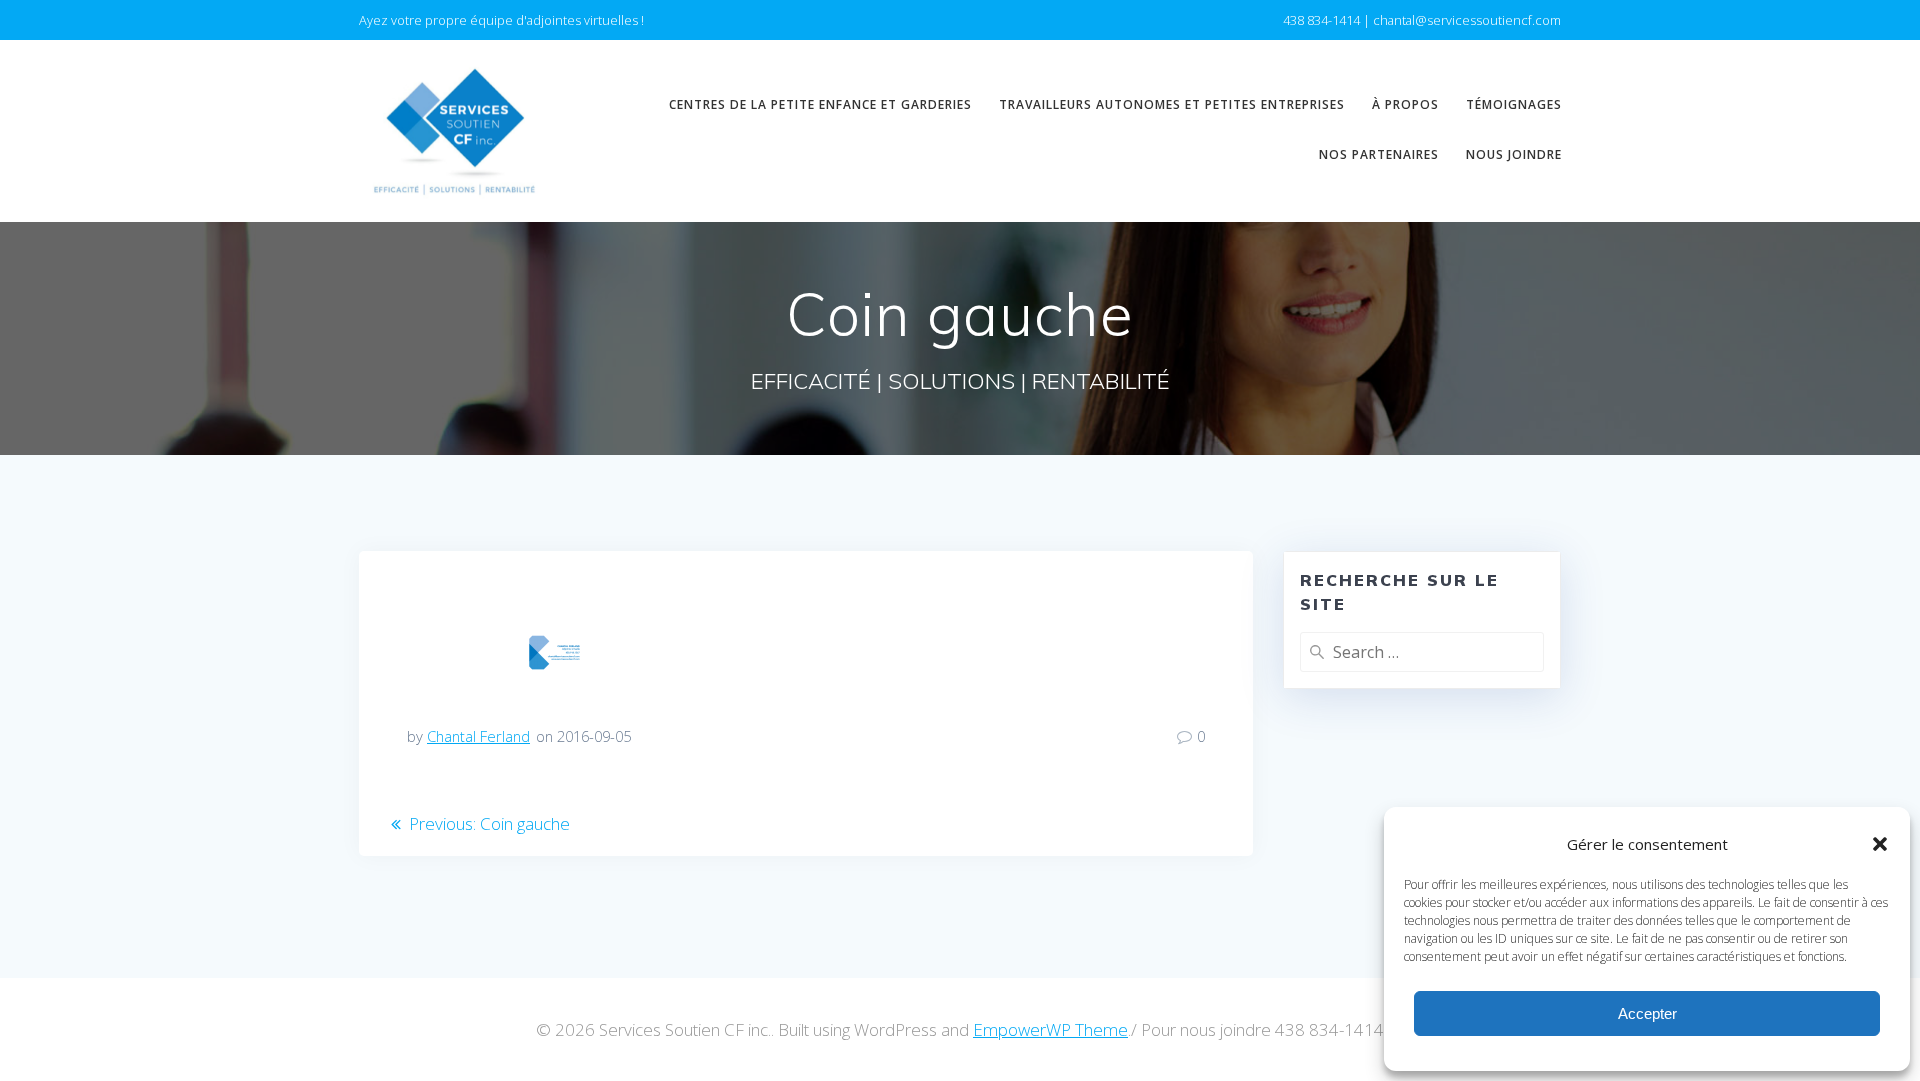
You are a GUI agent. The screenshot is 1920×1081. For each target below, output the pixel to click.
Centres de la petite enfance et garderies (820, 104)
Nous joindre (1514, 154)
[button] (1880, 844)
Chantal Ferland (478, 736)
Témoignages (1514, 104)
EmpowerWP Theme (1050, 1029)
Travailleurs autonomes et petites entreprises (1172, 104)
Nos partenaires (1379, 154)
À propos (1405, 104)
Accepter (1647, 1013)
